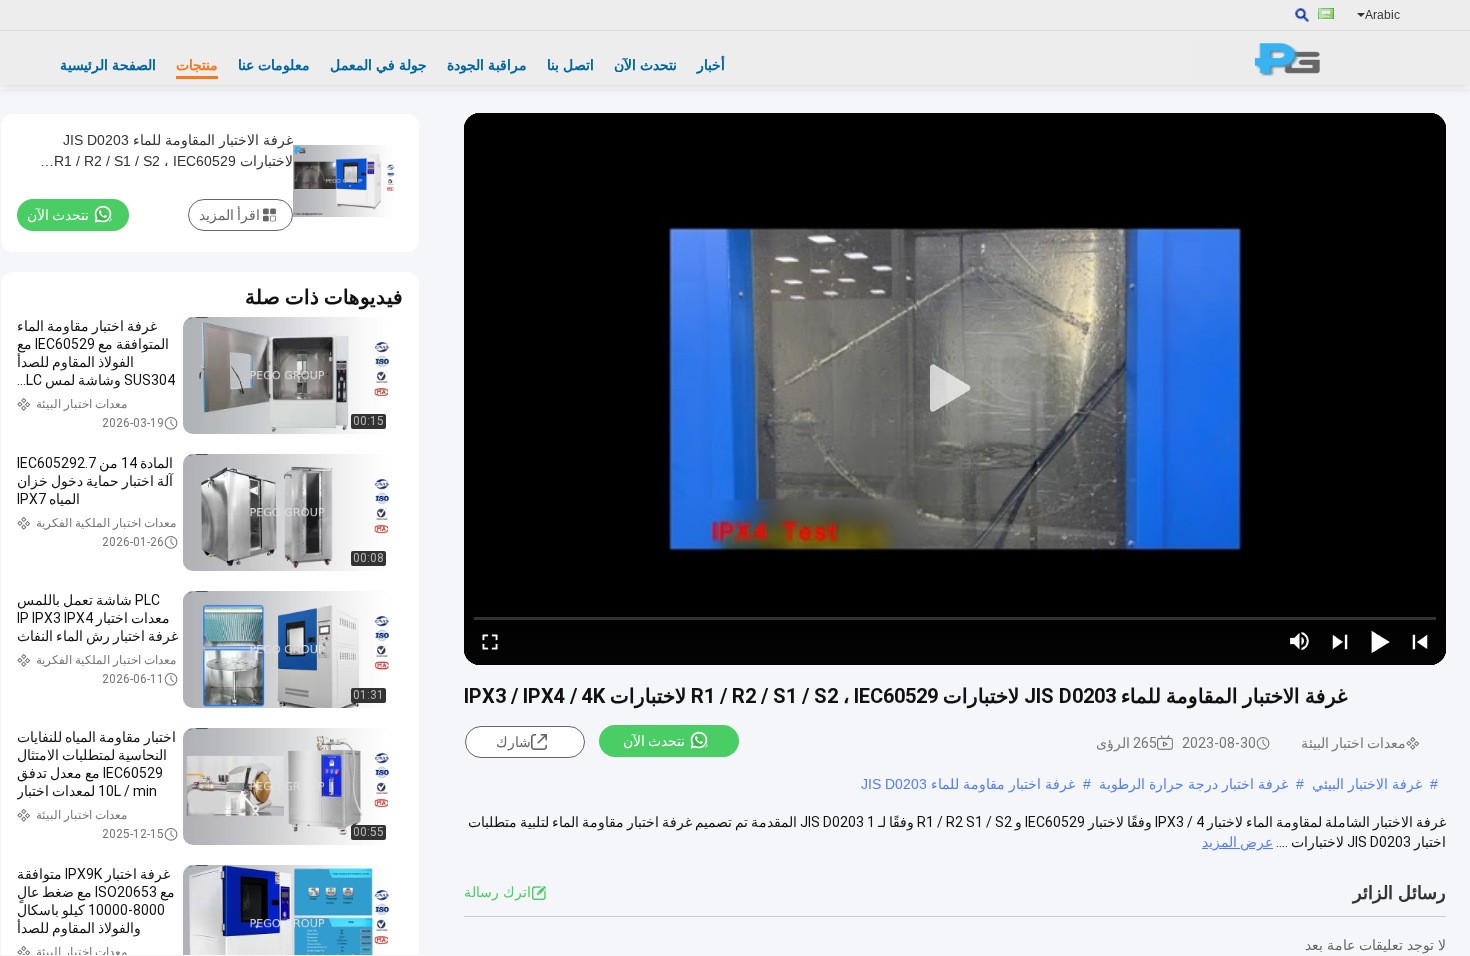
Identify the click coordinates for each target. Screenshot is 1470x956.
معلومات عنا (274, 65)
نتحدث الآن (645, 65)
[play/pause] (1380, 641)
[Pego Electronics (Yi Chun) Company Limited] (1295, 58)
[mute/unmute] (1300, 641)
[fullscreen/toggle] (490, 641)
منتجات (197, 65)
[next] (1340, 641)
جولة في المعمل (378, 65)
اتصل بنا (570, 65)
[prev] (1420, 641)
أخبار (711, 65)
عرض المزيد (1237, 842)
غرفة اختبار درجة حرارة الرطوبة (1193, 784)
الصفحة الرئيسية (108, 65)
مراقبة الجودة (487, 65)
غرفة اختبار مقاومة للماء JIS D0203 (968, 784)
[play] (955, 389)
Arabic (1382, 15)
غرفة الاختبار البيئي (1367, 784)
